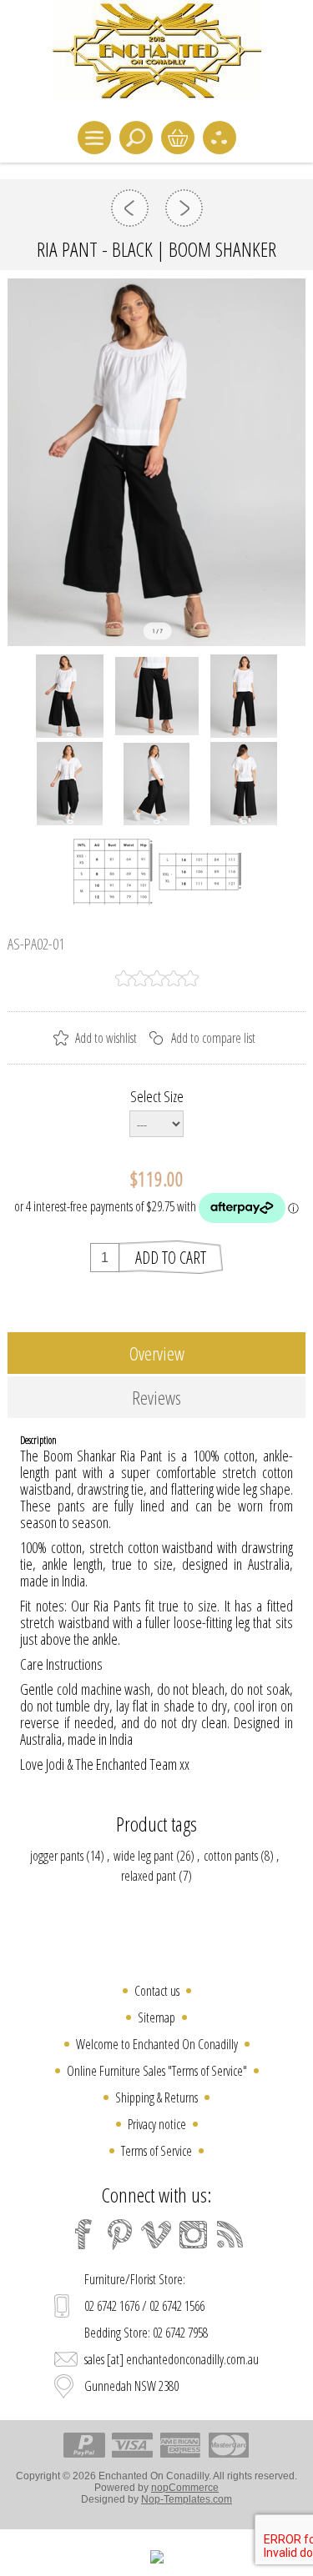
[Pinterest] (120, 2234)
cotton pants (231, 1856)
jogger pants (57, 1856)
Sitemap (156, 2017)
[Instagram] (194, 2234)
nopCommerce (185, 2488)
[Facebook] (83, 2234)
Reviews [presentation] (156, 1397)
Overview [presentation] (157, 1353)
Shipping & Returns (156, 2097)
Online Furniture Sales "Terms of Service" (157, 2071)
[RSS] (230, 2234)
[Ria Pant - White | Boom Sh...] (130, 208)
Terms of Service (156, 2151)
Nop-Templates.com (187, 2499)
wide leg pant (144, 1856)
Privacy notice (157, 2124)
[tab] (156, 1353)
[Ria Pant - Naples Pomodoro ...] (184, 208)
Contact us (157, 1991)
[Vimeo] (157, 2234)
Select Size (157, 1096)
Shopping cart (178, 138)
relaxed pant (149, 1876)
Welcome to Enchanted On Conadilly (157, 2044)
